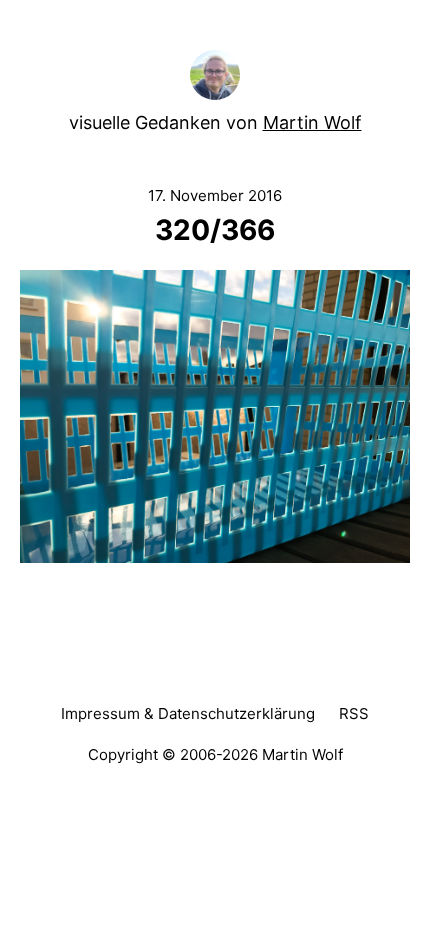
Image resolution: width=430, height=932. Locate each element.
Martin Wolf (312, 122)
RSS (354, 713)
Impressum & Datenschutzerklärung (188, 713)
